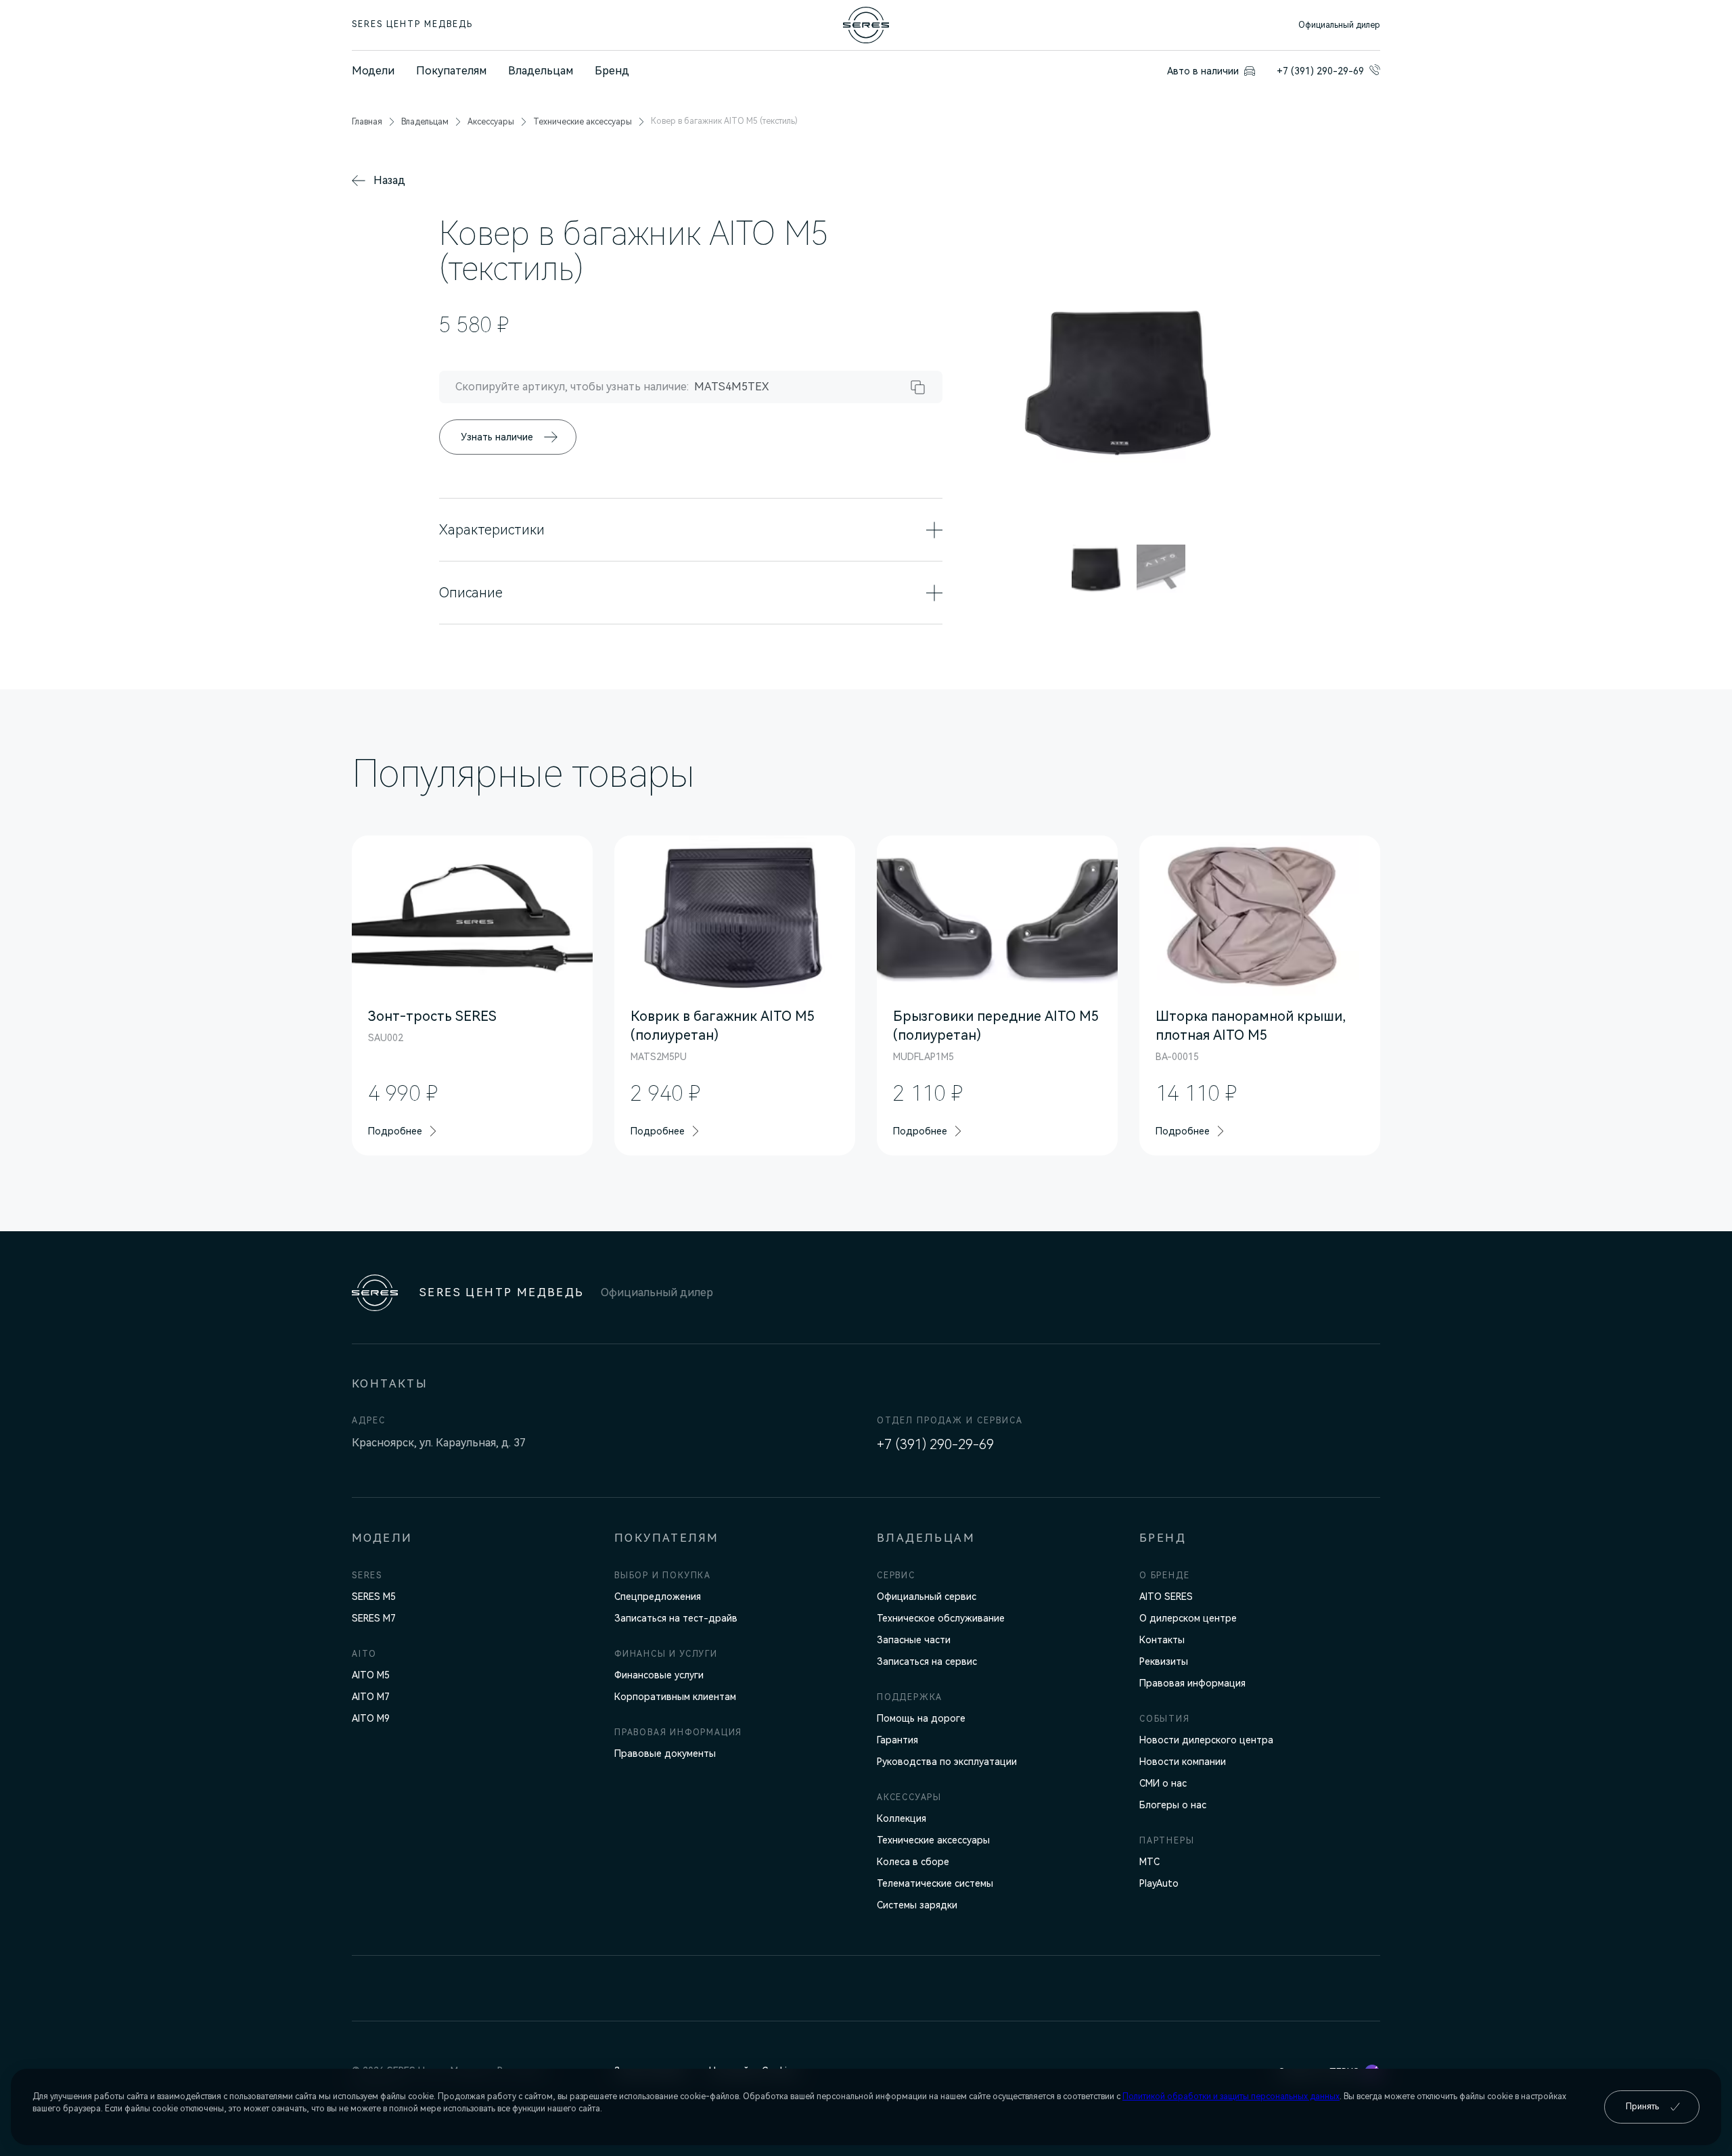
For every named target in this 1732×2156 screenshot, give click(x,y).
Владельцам (541, 71)
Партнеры (1167, 1841)
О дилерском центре (1188, 1618)
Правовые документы (665, 1753)
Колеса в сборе (913, 1862)
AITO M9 (371, 1718)
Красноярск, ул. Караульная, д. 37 (439, 1443)
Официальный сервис (927, 1597)
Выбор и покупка (663, 1576)
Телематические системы (935, 1883)
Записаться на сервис (927, 1661)
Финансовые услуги (659, 1675)
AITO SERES (1166, 1597)
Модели (373, 71)
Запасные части (914, 1640)
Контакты (1162, 1640)
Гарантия (897, 1740)
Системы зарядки (917, 1905)
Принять (1642, 2107)
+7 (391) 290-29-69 (935, 1444)
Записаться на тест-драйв (676, 1618)
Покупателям (451, 71)
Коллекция (902, 1818)
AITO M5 (371, 1675)
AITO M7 (371, 1697)
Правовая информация (678, 1733)
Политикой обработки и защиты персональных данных (1231, 2096)
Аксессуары (909, 1797)
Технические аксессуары (933, 1840)
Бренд (612, 71)
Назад (389, 180)
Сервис (896, 1576)
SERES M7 (374, 1618)
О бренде (1164, 1576)
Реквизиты (1164, 1661)
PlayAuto (1159, 1883)
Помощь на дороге (921, 1718)
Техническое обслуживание (941, 1618)
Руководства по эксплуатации (947, 1762)
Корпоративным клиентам (675, 1697)
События (1165, 1719)
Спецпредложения (658, 1597)
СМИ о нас (1163, 1783)
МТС (1149, 1862)
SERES (367, 1576)
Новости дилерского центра (1206, 1740)
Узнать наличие (497, 437)
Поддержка (910, 1697)
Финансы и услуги (666, 1654)
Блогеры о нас (1173, 1805)
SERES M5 (374, 1597)
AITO (364, 1654)
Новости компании (1183, 1762)
